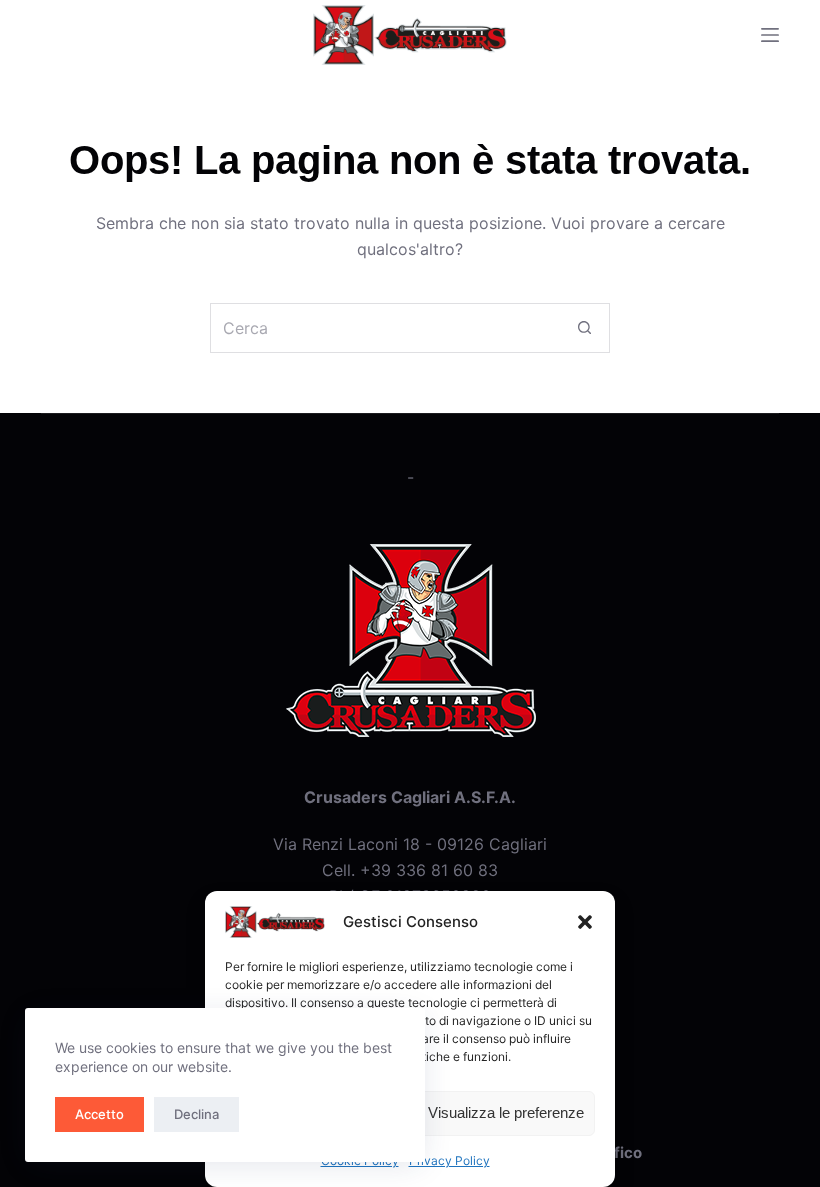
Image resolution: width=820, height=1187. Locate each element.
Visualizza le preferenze (506, 1112)
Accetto (99, 1114)
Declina (196, 1114)
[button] (585, 922)
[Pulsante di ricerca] (585, 328)
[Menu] (770, 35)
